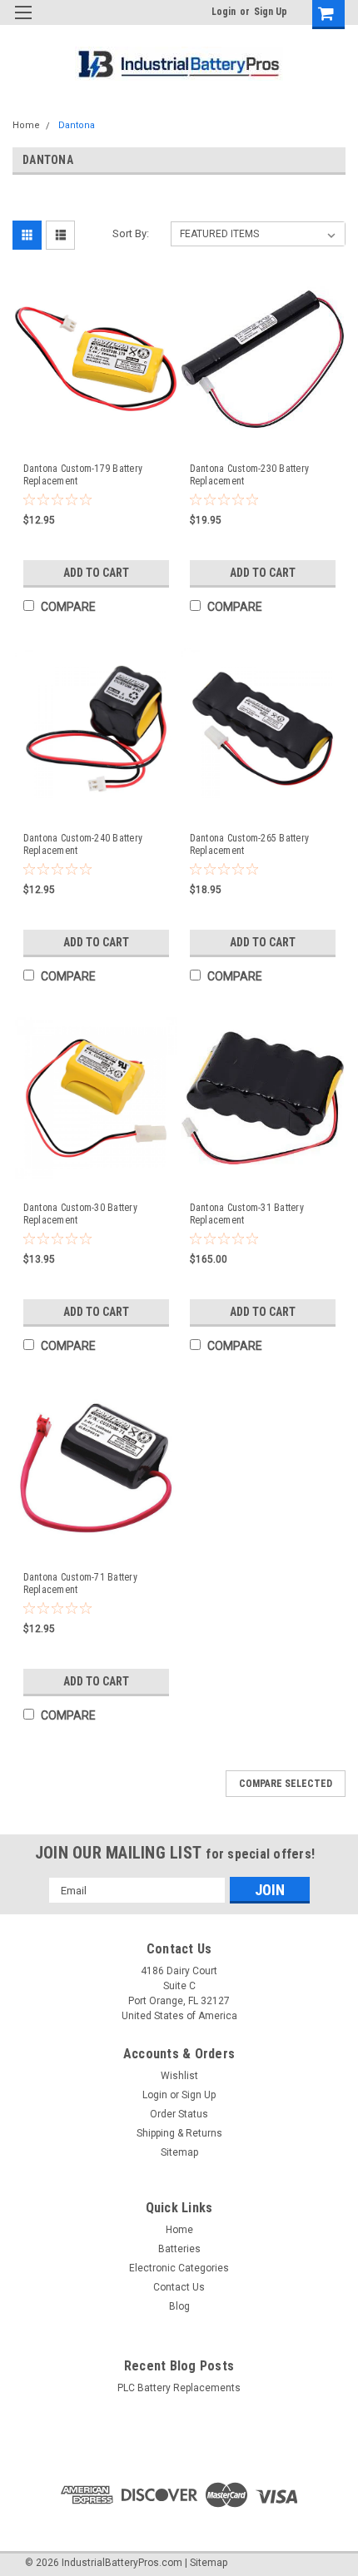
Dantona (77, 125)
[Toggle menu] (23, 23)
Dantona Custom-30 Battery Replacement (80, 1214)
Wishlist (179, 2076)
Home (26, 125)
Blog (179, 2306)
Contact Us (179, 2287)
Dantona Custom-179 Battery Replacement (83, 475)
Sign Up (271, 12)
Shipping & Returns (179, 2133)
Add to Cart (96, 573)
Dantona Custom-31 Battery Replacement (247, 1214)
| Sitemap (206, 2563)
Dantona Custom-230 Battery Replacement (250, 475)
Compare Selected (286, 1784)
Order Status (179, 2114)
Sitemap (179, 2152)
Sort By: (131, 233)
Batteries (179, 2249)
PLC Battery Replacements (179, 2388)
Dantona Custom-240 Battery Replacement (83, 844)
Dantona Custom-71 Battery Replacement (80, 1583)
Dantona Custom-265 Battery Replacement (250, 844)
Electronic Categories (179, 2268)
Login (224, 12)
